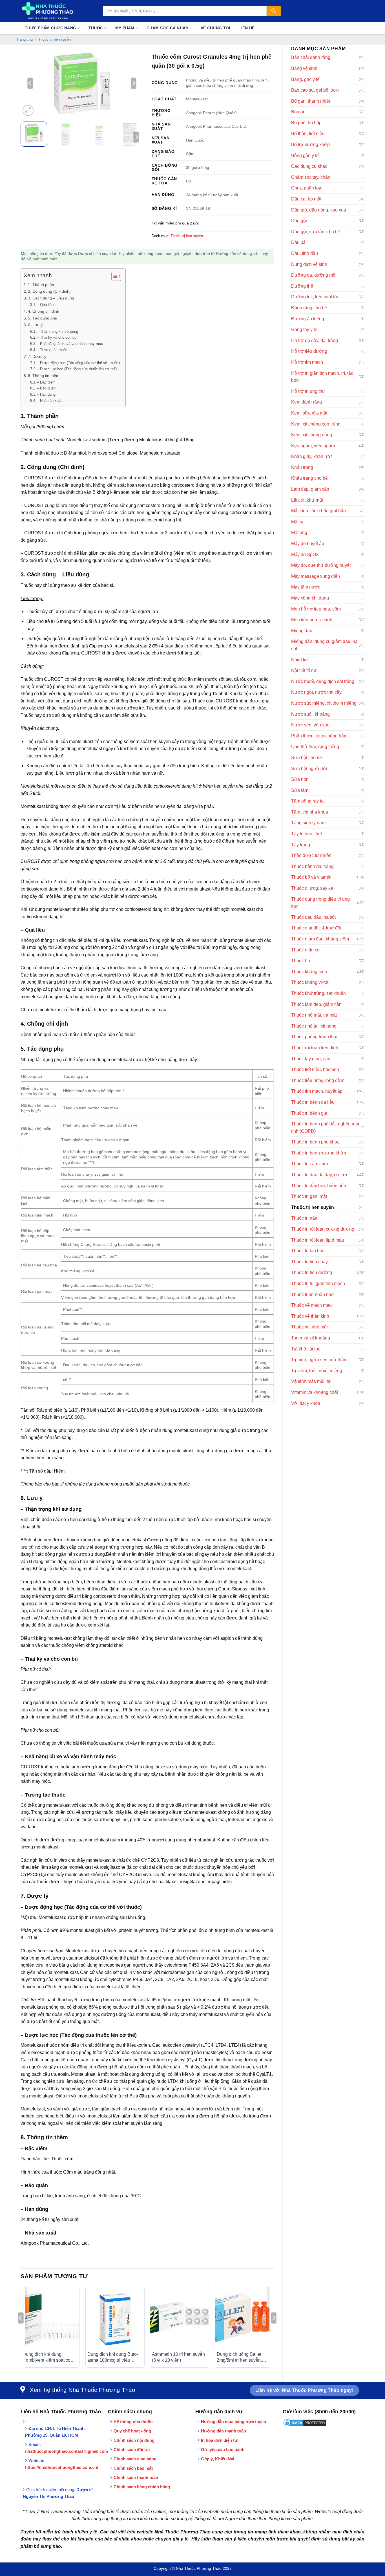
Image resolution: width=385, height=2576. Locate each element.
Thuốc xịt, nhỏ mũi (309, 1327)
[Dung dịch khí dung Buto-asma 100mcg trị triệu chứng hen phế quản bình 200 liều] (115, 2319)
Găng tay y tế (304, 330)
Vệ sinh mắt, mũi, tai (311, 1381)
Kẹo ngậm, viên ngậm (313, 446)
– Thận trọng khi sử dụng (57, 331)
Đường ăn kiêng (308, 319)
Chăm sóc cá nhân (167, 28)
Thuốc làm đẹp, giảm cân (316, 1004)
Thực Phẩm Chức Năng (50, 28)
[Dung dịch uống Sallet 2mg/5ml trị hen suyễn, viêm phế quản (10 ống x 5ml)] (244, 2319)
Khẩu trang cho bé (309, 478)
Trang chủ (25, 39)
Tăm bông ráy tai (308, 801)
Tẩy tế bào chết (307, 834)
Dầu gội (299, 221)
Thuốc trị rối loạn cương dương (323, 1229)
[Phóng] (28, 110)
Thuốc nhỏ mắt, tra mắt (314, 1015)
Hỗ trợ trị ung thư (308, 391)
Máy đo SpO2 (305, 555)
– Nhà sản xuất (49, 401)
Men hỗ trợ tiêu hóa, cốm (316, 609)
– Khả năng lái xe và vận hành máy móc (70, 344)
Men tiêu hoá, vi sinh (312, 620)
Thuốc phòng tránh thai (314, 1037)
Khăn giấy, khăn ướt (311, 456)
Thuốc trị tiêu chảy (309, 1262)
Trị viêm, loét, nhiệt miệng (317, 1371)
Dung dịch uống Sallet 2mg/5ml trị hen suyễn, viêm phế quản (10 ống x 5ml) (241, 2358)
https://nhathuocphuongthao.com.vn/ (62, 2467)
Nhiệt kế (299, 660)
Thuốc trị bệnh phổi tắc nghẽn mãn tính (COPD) (326, 1128)
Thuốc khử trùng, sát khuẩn (318, 993)
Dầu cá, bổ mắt (306, 199)
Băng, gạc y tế (305, 79)
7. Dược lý (37, 356)
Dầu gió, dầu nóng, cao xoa (319, 210)
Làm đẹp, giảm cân (310, 489)
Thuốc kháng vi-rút (310, 982)
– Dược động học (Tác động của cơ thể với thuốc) (78, 363)
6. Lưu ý (35, 325)
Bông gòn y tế (305, 156)
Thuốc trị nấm (305, 1218)
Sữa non (300, 779)
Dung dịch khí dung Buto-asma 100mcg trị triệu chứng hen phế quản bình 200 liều (113, 2358)
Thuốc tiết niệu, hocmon (315, 1069)
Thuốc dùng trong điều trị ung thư (320, 903)
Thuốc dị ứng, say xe (312, 888)
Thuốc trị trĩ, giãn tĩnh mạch (318, 1283)
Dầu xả (298, 242)
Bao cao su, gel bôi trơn (315, 90)
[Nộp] (274, 11)
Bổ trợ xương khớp (310, 145)
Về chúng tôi (215, 28)
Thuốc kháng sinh (309, 972)
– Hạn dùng (46, 394)
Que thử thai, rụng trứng (315, 747)
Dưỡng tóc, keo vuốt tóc (315, 297)
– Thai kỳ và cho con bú (57, 337)
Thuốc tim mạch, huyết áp (317, 1091)
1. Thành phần (41, 285)
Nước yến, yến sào (310, 725)
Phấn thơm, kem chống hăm (319, 736)
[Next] (134, 83)
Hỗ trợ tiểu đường (309, 351)
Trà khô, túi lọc (306, 1349)
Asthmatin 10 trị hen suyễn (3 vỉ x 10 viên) (178, 2357)
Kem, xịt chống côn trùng (316, 424)
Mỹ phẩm (125, 28)
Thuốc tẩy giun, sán (311, 1059)
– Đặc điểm (46, 382)
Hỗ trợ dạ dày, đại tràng (315, 341)
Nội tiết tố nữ (304, 670)
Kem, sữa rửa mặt (309, 413)
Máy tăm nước (306, 587)
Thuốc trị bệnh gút (309, 1113)
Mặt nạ (298, 522)
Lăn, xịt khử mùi (307, 500)
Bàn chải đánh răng (311, 57)
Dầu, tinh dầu (305, 253)
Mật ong (299, 533)
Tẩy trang (301, 845)
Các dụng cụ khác (309, 166)
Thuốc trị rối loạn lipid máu (318, 1240)
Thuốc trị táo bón (308, 1251)
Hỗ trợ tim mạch (307, 362)
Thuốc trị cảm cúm (309, 1164)
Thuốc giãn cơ (306, 950)
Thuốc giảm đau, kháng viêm (320, 939)
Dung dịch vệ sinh (309, 264)
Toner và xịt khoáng (311, 1338)
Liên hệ (246, 28)
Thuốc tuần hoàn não (312, 1294)
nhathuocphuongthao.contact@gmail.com (67, 2451)
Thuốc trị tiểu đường (312, 1272)
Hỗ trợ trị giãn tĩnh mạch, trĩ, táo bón (322, 377)
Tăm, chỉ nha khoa (310, 812)
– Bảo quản (46, 388)
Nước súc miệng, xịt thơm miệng (324, 703)
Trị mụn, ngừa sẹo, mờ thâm (319, 1360)
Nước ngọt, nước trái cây (316, 692)
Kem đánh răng (307, 402)
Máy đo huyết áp (308, 544)
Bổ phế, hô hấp (306, 123)
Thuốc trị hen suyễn (55, 39)
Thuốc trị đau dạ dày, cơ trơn (320, 1175)
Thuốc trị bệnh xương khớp (319, 1153)
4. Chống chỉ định (44, 311)
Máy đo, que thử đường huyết (321, 565)
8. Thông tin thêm (44, 376)
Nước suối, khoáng (310, 714)
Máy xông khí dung (310, 598)
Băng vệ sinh (304, 68)
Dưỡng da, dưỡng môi (314, 275)
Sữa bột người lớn (310, 769)
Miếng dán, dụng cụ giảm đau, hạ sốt (324, 645)
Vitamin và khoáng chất (315, 1392)
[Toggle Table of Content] (113, 276)
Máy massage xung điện (316, 576)
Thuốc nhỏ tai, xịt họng (314, 1026)
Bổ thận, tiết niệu (308, 134)
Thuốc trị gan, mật (309, 1196)
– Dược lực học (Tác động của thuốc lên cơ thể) (77, 369)
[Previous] (30, 83)
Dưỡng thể (302, 286)
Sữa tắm (300, 790)
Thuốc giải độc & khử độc (317, 928)
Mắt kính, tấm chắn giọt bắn (318, 511)
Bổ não (298, 112)
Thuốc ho (301, 961)
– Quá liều (45, 305)
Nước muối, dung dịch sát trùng (323, 681)
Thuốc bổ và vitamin (311, 877)
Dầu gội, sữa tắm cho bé (316, 232)
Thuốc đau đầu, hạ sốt (313, 917)
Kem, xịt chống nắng (312, 435)
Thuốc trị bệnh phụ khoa (315, 1142)
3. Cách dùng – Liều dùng (51, 298)
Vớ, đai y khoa (306, 1403)
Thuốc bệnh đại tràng (312, 866)
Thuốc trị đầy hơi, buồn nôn (319, 1186)
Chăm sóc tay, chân (311, 177)
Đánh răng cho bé (309, 308)
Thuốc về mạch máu (311, 1305)
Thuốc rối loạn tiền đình (315, 1048)
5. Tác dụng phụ (43, 318)
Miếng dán (302, 631)
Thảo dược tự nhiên (311, 855)
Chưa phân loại (307, 188)
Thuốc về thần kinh (310, 1316)
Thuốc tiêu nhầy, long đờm (318, 1080)
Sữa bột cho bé (307, 758)
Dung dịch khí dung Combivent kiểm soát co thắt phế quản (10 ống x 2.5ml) (47, 2358)
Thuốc (96, 28)
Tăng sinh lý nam (308, 823)
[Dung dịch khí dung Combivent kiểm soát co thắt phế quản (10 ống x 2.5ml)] (50, 2319)
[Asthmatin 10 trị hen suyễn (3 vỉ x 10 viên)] (180, 2319)
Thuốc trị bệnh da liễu (313, 1102)
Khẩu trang (302, 467)
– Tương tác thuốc (52, 350)
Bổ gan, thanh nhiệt (311, 101)
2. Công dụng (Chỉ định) (49, 291)
